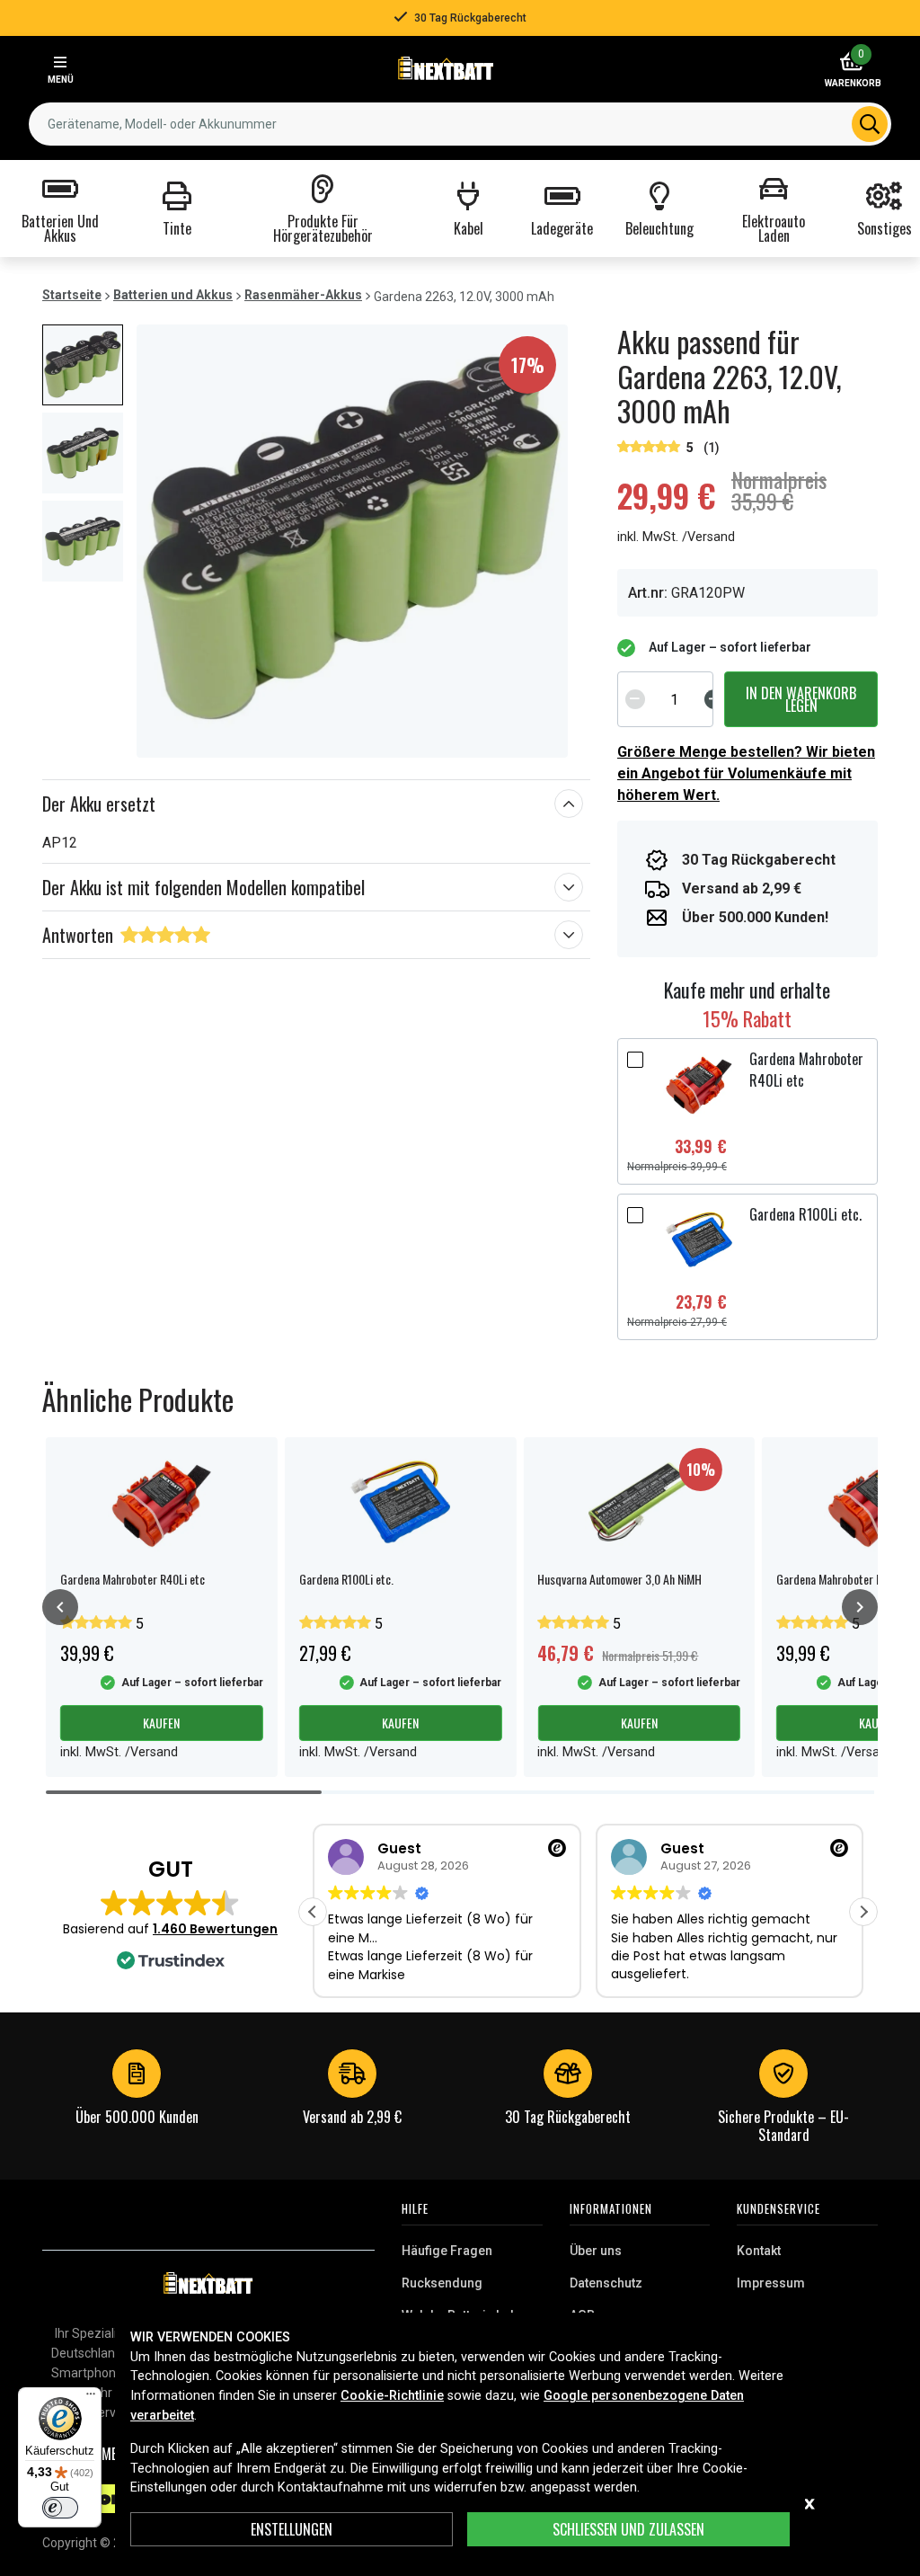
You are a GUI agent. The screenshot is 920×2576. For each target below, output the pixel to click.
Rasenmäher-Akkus (303, 295)
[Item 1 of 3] (352, 541)
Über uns (596, 2251)
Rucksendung (442, 2283)
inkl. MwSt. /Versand (676, 537)
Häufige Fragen (447, 2251)
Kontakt (759, 2251)
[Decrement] (635, 699)
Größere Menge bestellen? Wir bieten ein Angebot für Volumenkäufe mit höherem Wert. (746, 773)
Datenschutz (606, 2283)
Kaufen (161, 1723)
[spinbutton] (675, 699)
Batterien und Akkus (173, 295)
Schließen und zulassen (628, 2529)
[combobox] (460, 124)
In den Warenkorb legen (801, 699)
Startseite (72, 295)
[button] (863, 1912)
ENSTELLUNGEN (292, 2529)
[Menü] (91, 2398)
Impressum (771, 2283)
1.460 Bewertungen (215, 1929)
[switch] (60, 2508)
